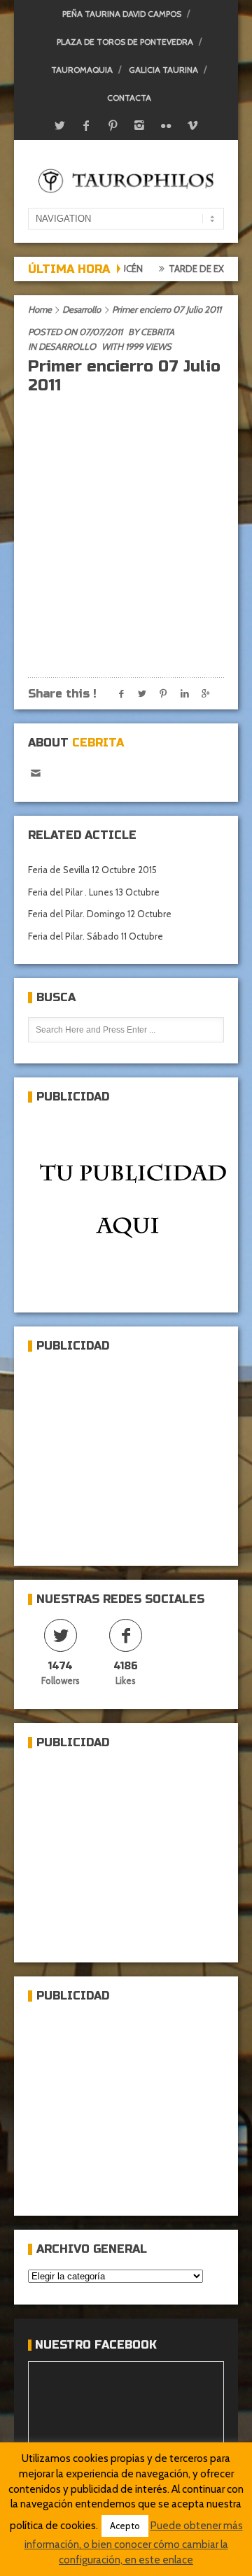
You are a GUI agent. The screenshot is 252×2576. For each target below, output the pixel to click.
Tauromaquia (82, 70)
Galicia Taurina (163, 70)
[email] (35, 773)
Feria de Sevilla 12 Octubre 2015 (92, 870)
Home (40, 309)
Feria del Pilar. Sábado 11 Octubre (96, 936)
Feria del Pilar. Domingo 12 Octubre (100, 914)
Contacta (129, 98)
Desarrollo (82, 309)
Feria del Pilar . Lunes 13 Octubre (94, 892)
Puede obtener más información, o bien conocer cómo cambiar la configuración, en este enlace (134, 2543)
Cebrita (157, 332)
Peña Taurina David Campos (122, 14)
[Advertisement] (133, 1453)
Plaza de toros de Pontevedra (125, 42)
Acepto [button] (125, 2526)
